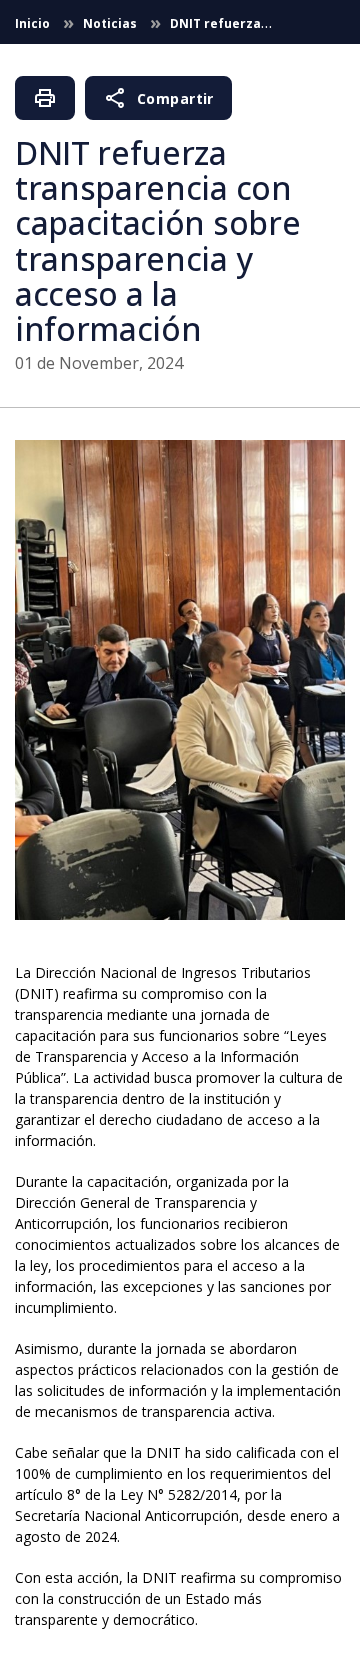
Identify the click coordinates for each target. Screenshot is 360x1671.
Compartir (158, 98)
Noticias (111, 23)
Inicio (34, 23)
